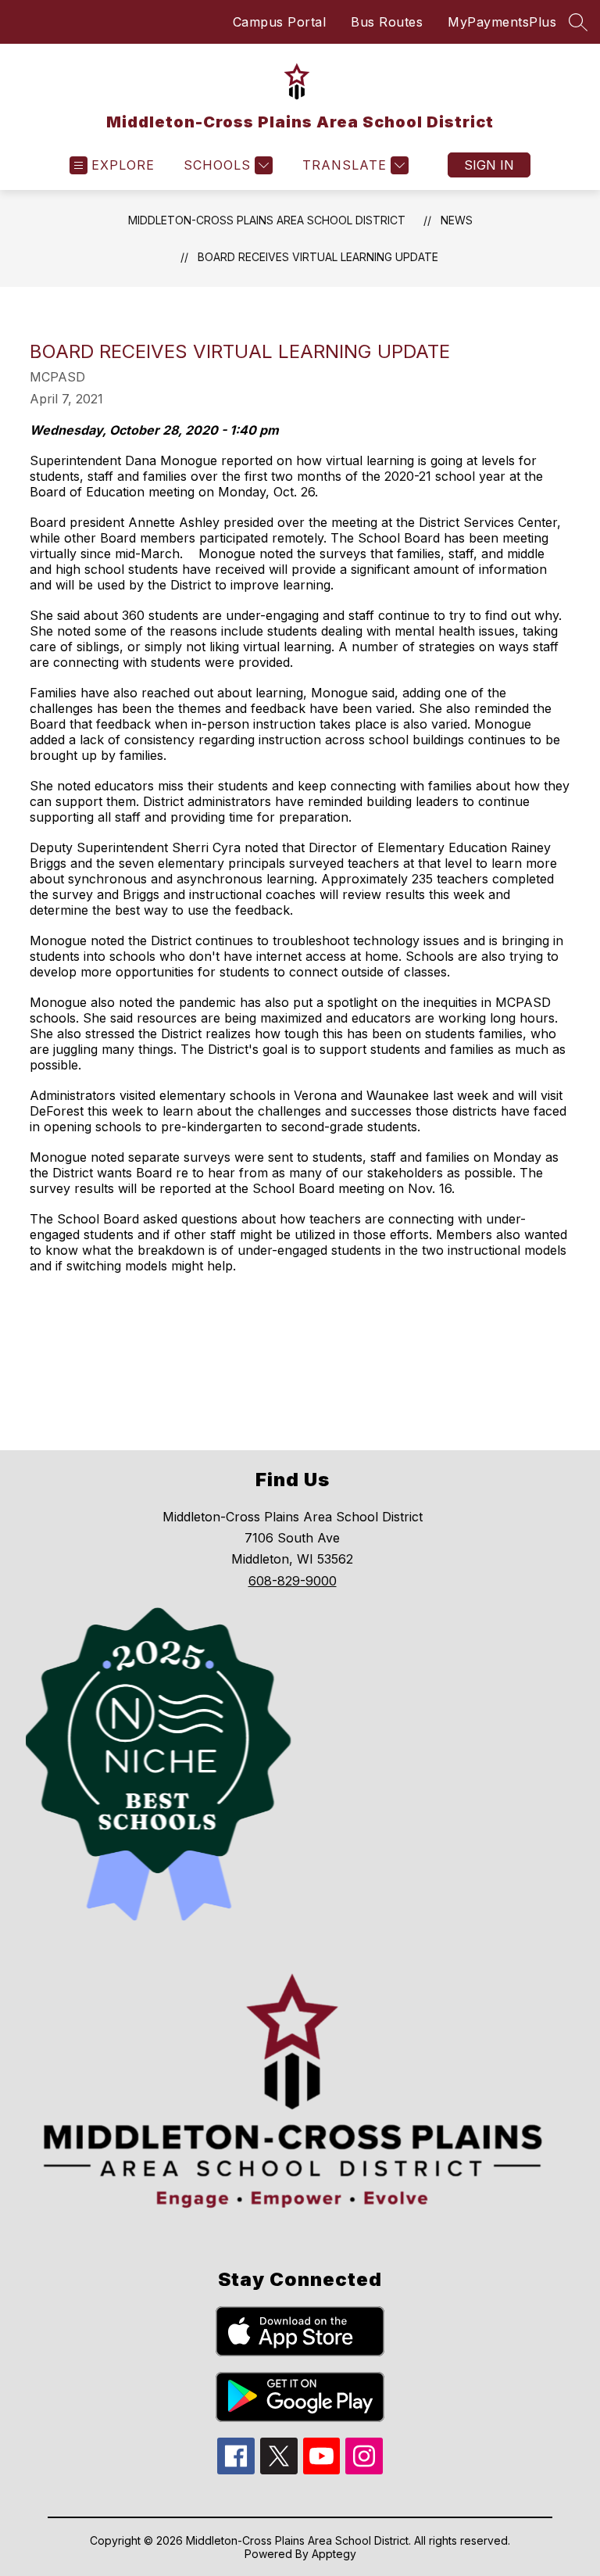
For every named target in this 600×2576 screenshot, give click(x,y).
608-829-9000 (293, 1581)
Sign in (489, 165)
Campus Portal (280, 22)
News (457, 220)
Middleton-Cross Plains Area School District (267, 220)
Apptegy (334, 2554)
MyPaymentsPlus (502, 22)
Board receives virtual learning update (318, 257)
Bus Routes (387, 22)
